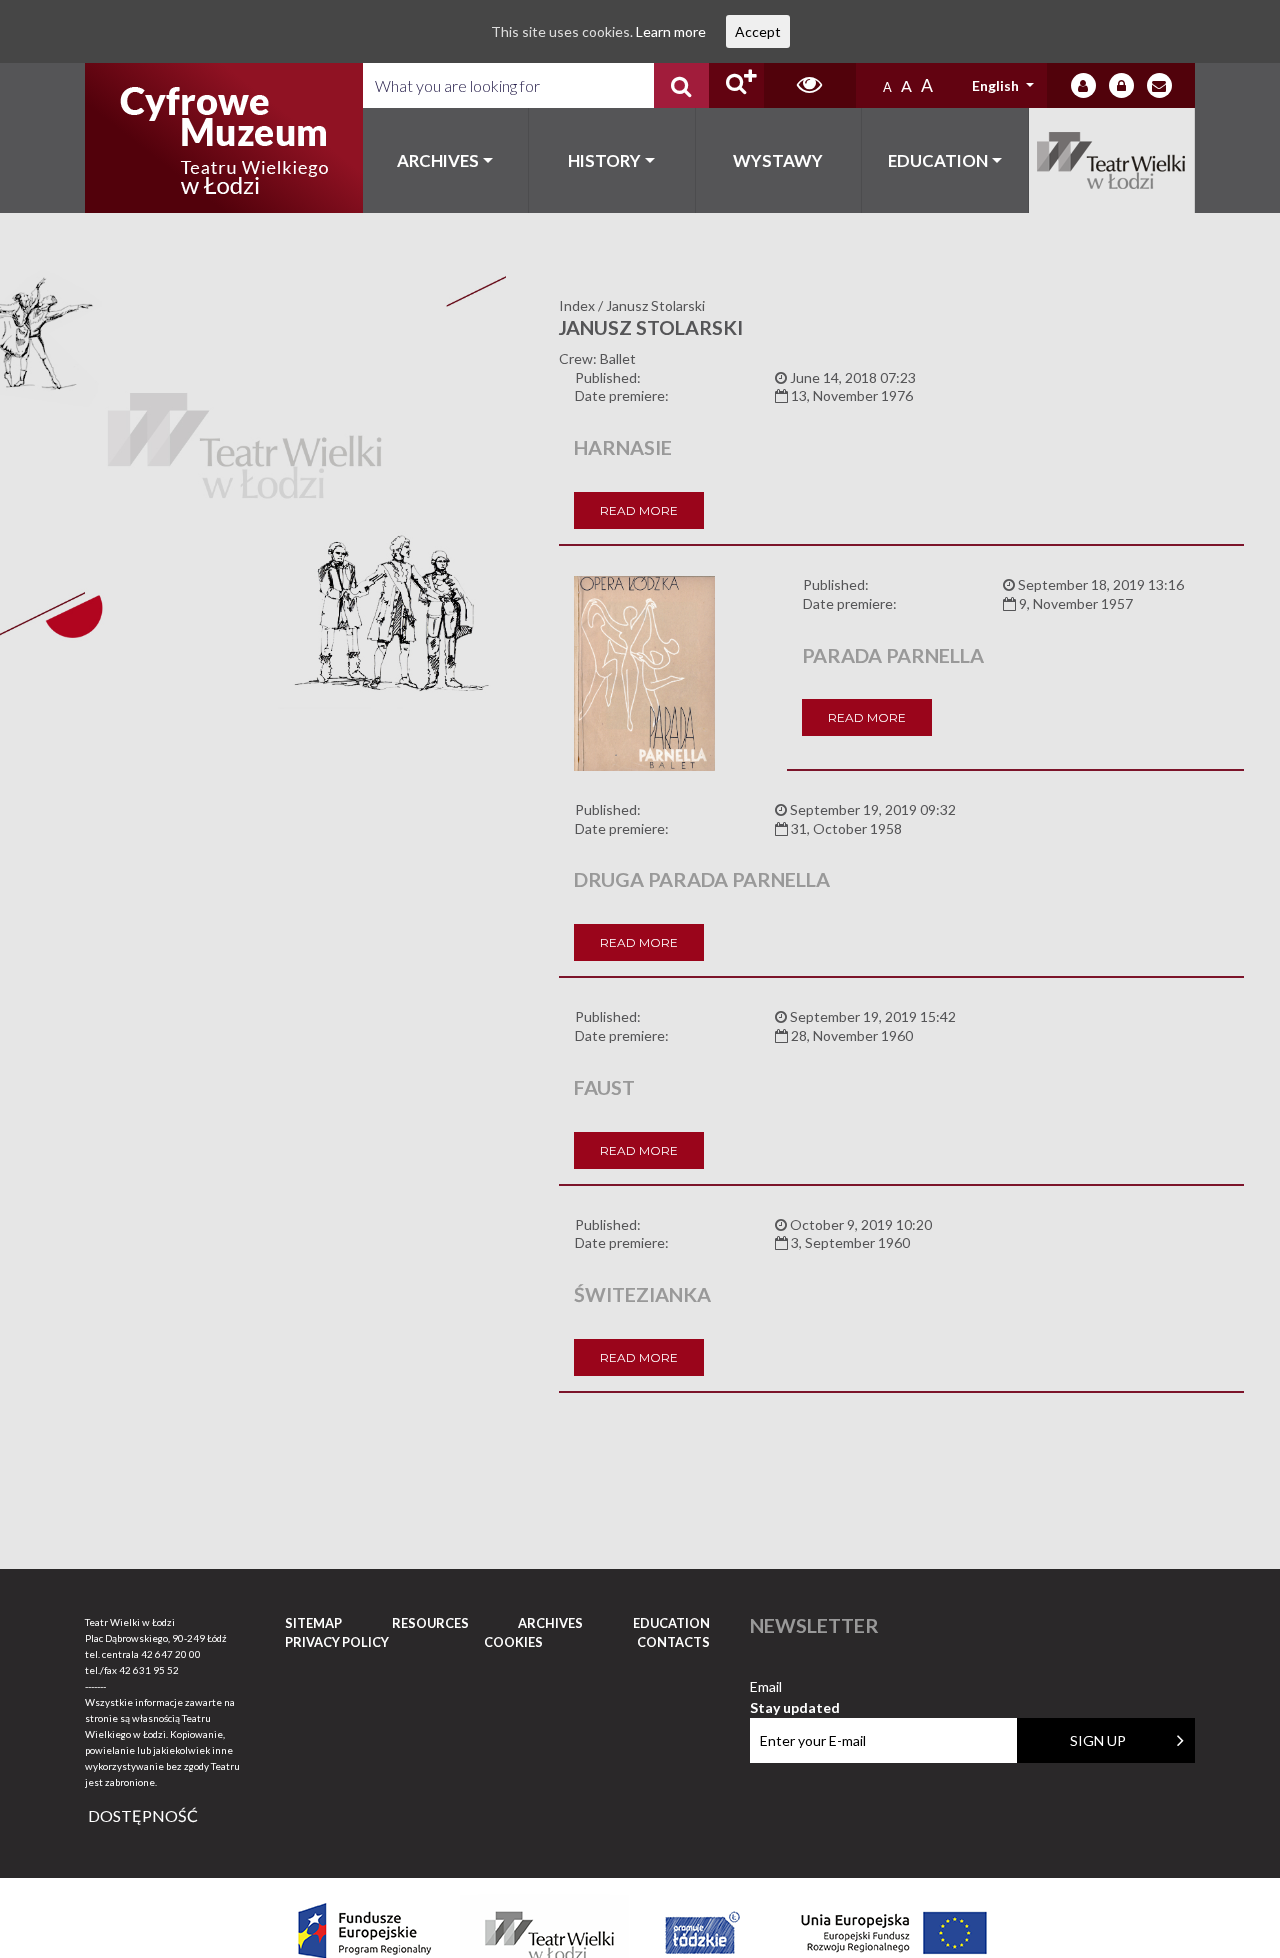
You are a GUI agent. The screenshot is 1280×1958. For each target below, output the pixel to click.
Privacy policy (337, 1642)
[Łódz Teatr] (224, 138)
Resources (430, 1623)
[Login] (1083, 85)
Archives (438, 160)
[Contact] (1159, 85)
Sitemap (313, 1623)
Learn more (671, 31)
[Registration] (1121, 85)
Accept (758, 31)
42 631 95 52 (149, 1670)
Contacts (673, 1642)
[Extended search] (736, 85)
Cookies (513, 1642)
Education (938, 160)
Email (795, 1687)
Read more (639, 510)
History (604, 160)
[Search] (681, 85)
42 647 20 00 (171, 1654)
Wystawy (778, 160)
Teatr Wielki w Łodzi (1112, 160)
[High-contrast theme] (810, 85)
